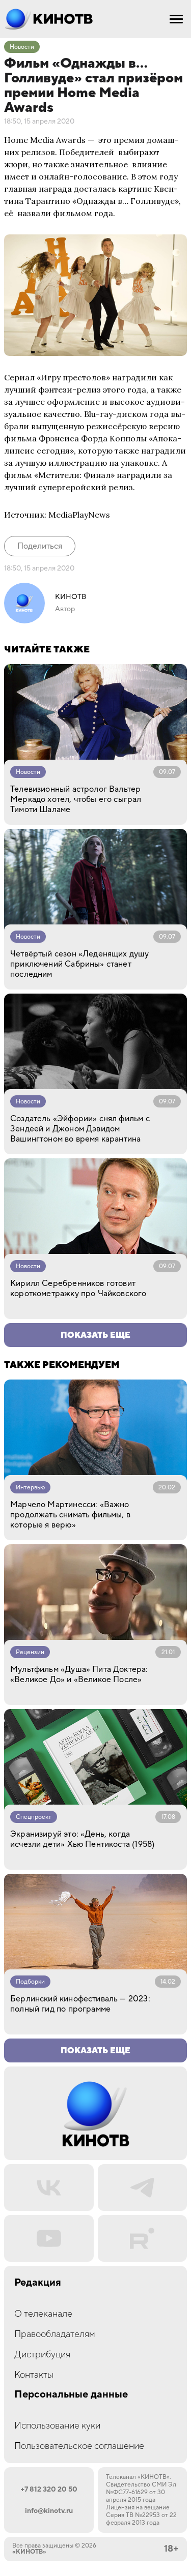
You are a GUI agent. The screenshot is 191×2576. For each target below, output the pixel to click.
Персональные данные (71, 2395)
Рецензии (30, 1652)
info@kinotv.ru (49, 2511)
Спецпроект (34, 1817)
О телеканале (43, 2314)
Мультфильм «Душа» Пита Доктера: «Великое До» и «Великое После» (79, 1674)
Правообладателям (55, 2334)
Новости (22, 47)
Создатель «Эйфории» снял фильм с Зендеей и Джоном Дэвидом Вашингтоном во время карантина (80, 1129)
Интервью (30, 1488)
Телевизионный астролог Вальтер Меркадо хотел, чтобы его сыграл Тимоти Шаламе (76, 799)
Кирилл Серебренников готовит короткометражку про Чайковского (78, 1289)
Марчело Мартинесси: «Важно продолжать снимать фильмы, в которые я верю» (70, 1515)
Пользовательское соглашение (79, 2446)
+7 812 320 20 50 (49, 2490)
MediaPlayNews (79, 515)
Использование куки (57, 2426)
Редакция (38, 2283)
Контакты (34, 2375)
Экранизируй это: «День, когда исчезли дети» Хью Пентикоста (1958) (82, 1839)
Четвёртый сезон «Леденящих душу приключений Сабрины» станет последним (80, 964)
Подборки (30, 1982)
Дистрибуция (42, 2355)
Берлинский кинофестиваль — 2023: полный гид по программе (80, 2004)
